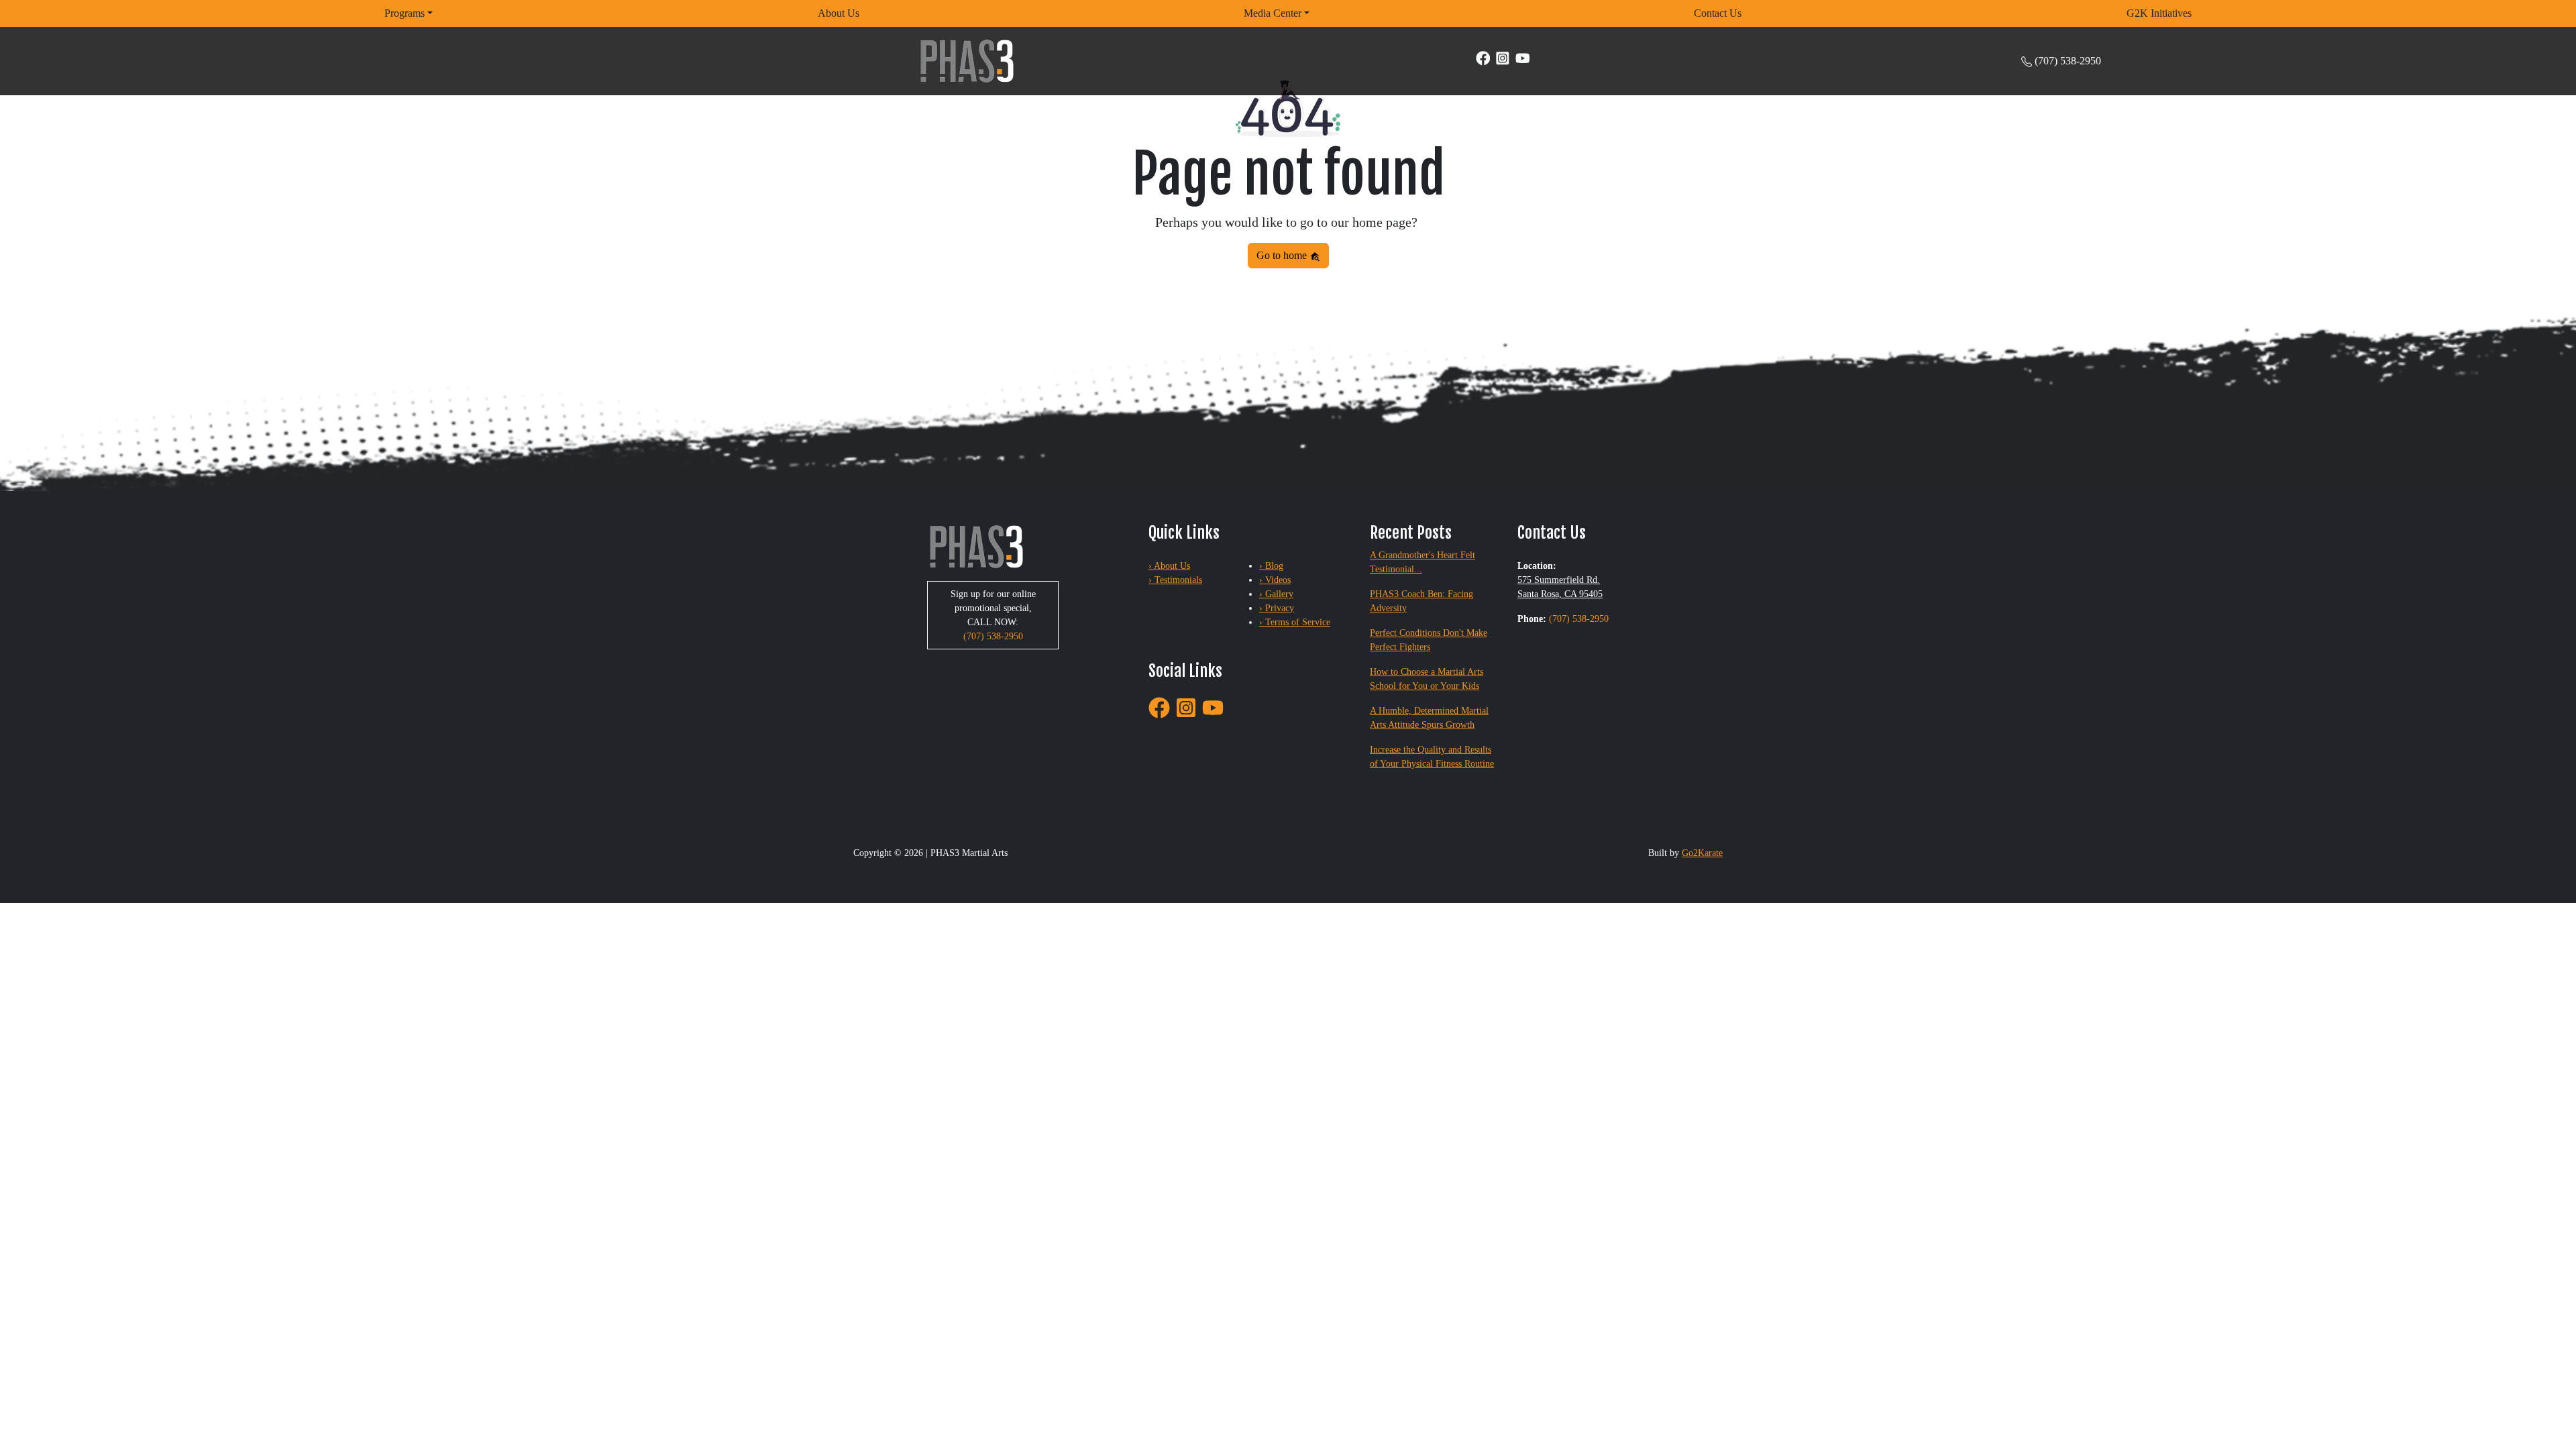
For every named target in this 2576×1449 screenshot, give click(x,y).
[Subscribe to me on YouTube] (1523, 57)
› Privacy (1277, 608)
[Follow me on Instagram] (1503, 57)
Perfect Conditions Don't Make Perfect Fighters (1429, 640)
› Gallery (1276, 594)
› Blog (1271, 566)
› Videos (1275, 580)
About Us (839, 13)
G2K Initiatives (2159, 13)
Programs (405, 13)
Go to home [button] (1283, 255)
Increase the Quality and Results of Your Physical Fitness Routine (1432, 757)
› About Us (1169, 566)
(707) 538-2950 (2068, 61)
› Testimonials (1175, 580)
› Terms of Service (1295, 622)
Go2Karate (1702, 853)
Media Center (1273, 13)
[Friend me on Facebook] (1483, 57)
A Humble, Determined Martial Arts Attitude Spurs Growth (1429, 718)
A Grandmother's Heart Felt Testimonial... (1423, 562)
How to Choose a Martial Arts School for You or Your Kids (1427, 679)
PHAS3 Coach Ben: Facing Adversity (1421, 601)
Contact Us (1718, 13)
